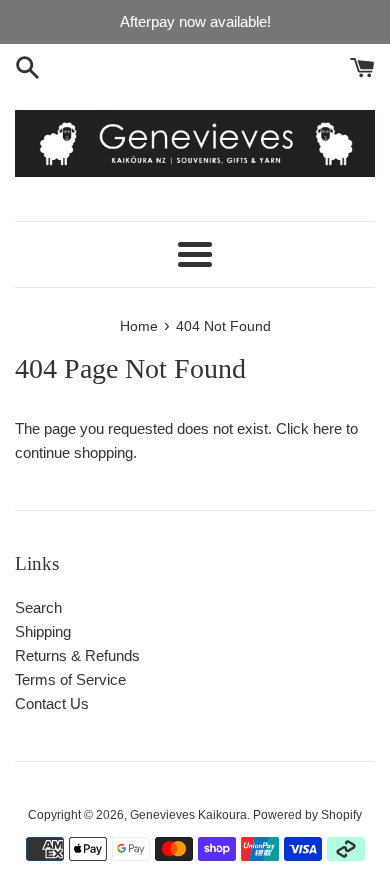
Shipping (43, 631)
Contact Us (52, 703)
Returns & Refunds (77, 655)
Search (38, 607)
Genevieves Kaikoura (188, 815)
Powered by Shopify (307, 815)
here (327, 428)
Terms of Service (70, 679)
